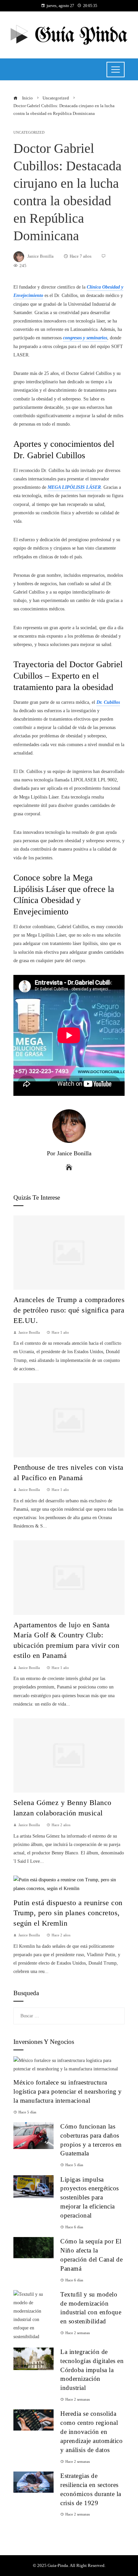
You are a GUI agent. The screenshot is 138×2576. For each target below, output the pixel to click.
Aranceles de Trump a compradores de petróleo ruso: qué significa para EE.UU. (69, 1310)
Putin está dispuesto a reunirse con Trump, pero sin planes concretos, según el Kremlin (68, 1913)
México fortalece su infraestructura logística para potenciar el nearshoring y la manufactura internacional (68, 2091)
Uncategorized (29, 133)
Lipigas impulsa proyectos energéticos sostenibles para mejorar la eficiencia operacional (90, 2198)
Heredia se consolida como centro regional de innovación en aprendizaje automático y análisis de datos (91, 2432)
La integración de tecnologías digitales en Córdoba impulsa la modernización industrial (92, 2370)
